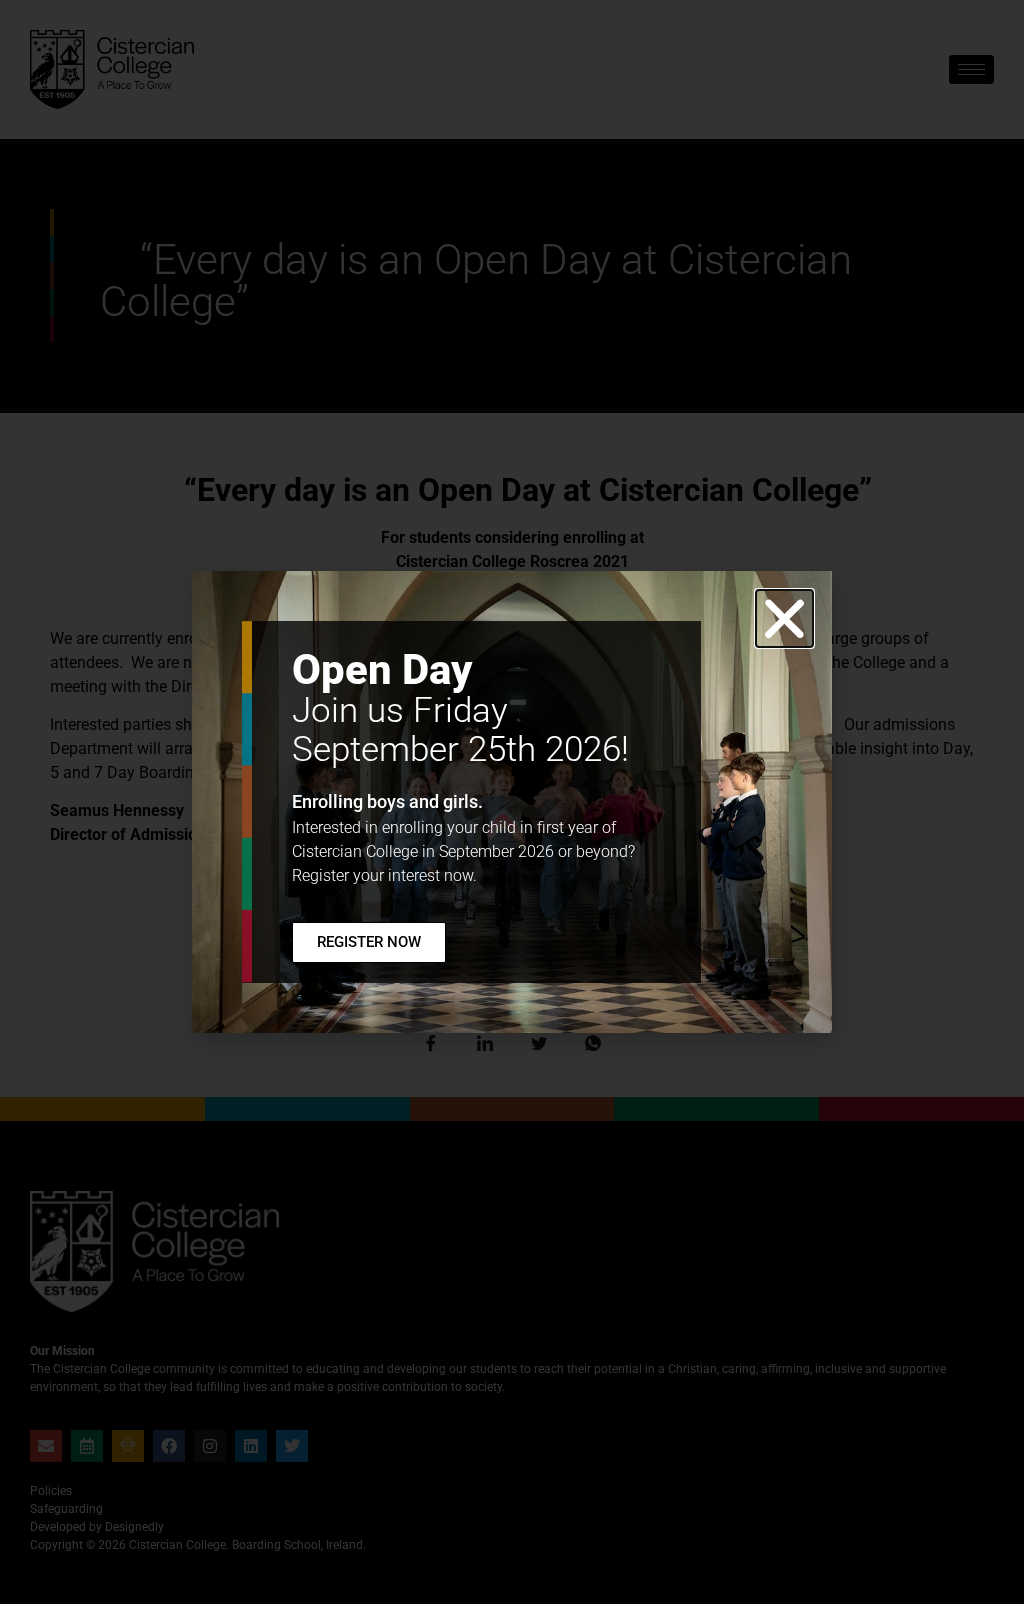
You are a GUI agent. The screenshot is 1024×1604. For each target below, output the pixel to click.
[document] (512, 802)
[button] (784, 618)
